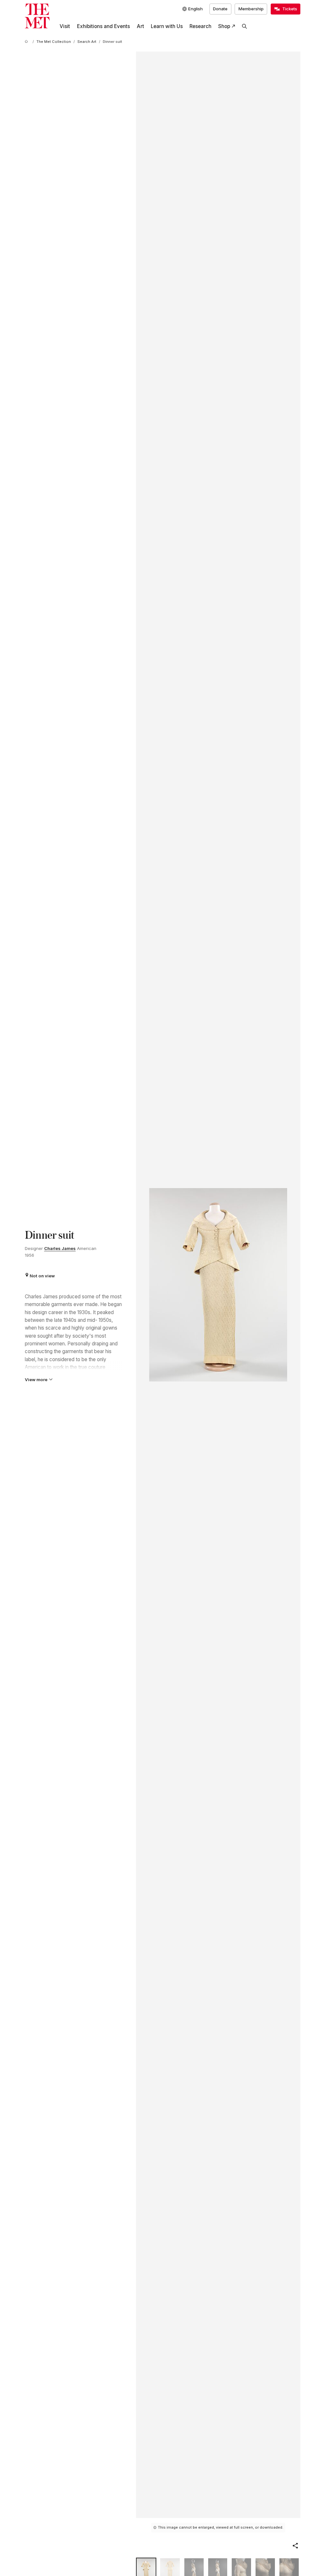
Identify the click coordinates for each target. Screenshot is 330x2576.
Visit (65, 26)
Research (200, 26)
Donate (220, 9)
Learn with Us (167, 26)
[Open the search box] (245, 26)
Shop (224, 26)
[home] (27, 42)
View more (36, 1380)
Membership (251, 9)
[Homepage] (37, 16)
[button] (295, 2546)
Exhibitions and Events (103, 26)
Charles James (60, 1248)
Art (140, 26)
